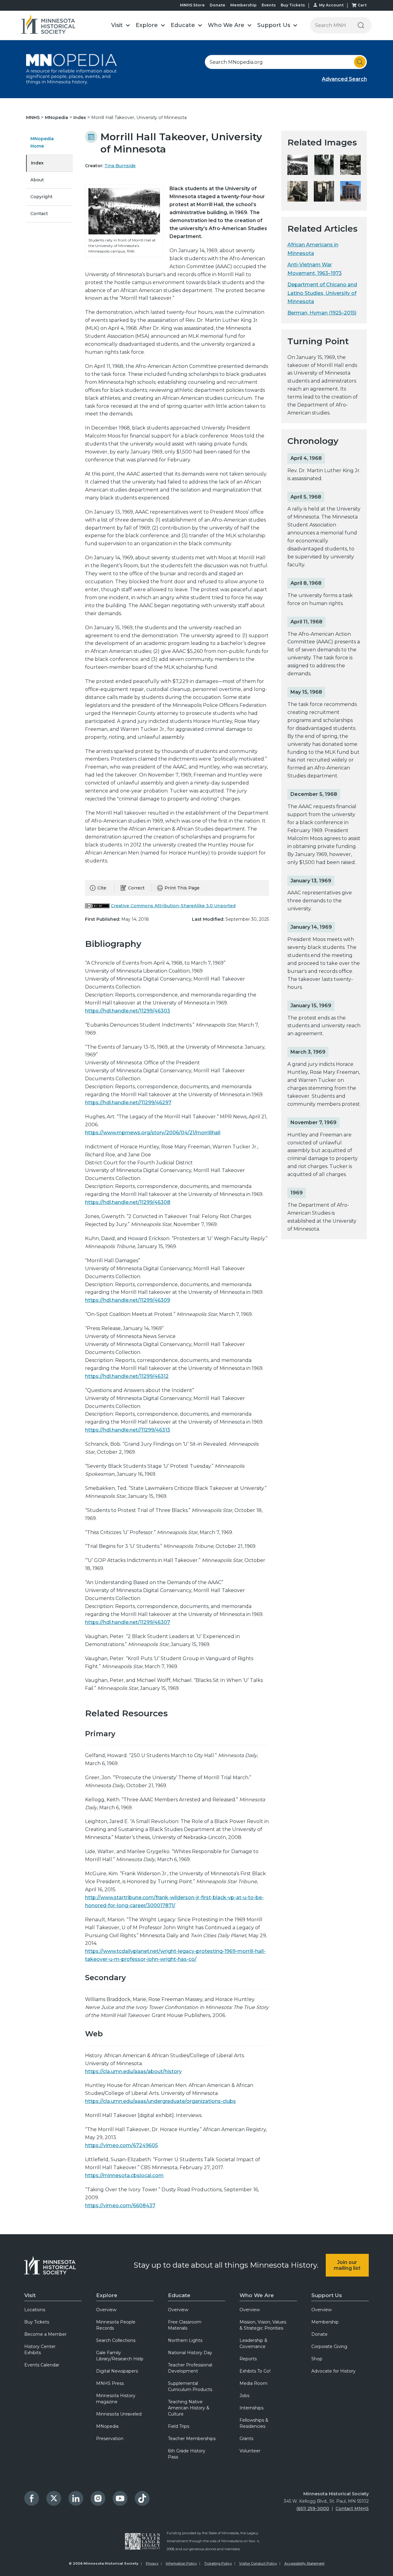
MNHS (33, 118)
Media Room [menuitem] (253, 2383)
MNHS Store (192, 5)
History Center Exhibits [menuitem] (40, 2350)
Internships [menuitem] (251, 2408)
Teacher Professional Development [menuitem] (190, 2368)
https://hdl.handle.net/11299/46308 (128, 1202)
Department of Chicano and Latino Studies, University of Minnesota (322, 293)
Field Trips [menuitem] (179, 2426)
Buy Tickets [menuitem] (37, 2322)
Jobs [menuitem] (244, 2396)
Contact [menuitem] (39, 214)
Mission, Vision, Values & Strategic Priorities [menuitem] (263, 2325)
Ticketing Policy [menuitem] (218, 2563)
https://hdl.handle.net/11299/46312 (127, 1376)
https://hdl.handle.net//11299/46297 (128, 1103)
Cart (362, 5)
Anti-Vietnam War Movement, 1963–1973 (315, 269)
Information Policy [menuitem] (181, 2563)
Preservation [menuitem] (110, 2439)
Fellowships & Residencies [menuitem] (254, 2423)
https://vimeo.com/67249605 (121, 2145)
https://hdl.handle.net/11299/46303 (128, 1011)
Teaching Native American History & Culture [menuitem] (189, 2408)
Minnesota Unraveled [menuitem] (119, 2414)
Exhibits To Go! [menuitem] (255, 2371)
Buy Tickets (293, 5)
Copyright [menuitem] (41, 197)
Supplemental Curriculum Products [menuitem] (190, 2386)
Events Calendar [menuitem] (42, 2365)
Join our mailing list (347, 2265)
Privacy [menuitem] (152, 2563)
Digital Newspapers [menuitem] (117, 2371)
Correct (136, 888)
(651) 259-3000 (313, 2509)
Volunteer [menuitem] (250, 2451)
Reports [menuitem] (248, 2359)
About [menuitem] (37, 180)
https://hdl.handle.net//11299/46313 (128, 1430)
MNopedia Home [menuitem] (42, 142)
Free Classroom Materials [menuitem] (185, 2325)
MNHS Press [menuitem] (110, 2383)
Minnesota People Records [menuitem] (116, 2325)
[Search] (361, 25)
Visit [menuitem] (30, 2295)
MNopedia (57, 118)
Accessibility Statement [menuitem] (304, 2563)
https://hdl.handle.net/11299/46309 (128, 1300)
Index (80, 118)
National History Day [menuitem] (190, 2353)
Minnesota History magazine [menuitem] (116, 2399)
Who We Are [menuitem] (257, 2295)
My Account (331, 5)
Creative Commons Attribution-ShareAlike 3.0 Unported (173, 906)
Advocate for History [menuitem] (333, 2371)
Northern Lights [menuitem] (185, 2340)
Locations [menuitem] (35, 2310)
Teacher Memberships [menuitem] (192, 2439)
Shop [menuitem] (317, 2359)
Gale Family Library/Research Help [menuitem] (120, 2356)
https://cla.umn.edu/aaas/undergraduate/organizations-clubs (160, 2101)
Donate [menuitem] (319, 2334)
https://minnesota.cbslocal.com (124, 2175)
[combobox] (286, 62)
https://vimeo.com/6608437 (120, 2206)
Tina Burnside (120, 166)
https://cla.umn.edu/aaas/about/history (133, 2071)
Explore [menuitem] (107, 2295)
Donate (218, 5)
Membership (243, 5)
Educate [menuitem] (179, 2295)
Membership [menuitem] (325, 2322)
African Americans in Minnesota (313, 249)
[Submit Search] (360, 62)
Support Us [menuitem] (327, 2295)
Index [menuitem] (37, 163)
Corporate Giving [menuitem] (329, 2347)
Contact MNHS (352, 2509)
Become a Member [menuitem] (45, 2334)
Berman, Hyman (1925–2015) (322, 313)
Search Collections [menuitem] (116, 2340)
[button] (120, 25)
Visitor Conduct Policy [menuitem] (258, 2563)
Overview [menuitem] (106, 2310)
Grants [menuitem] (246, 2439)
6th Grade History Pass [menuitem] (187, 2454)
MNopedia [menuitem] (107, 2426)
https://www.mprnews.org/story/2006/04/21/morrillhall (153, 1133)
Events (269, 5)
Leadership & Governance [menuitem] (253, 2343)
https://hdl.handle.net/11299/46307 (128, 1622)
